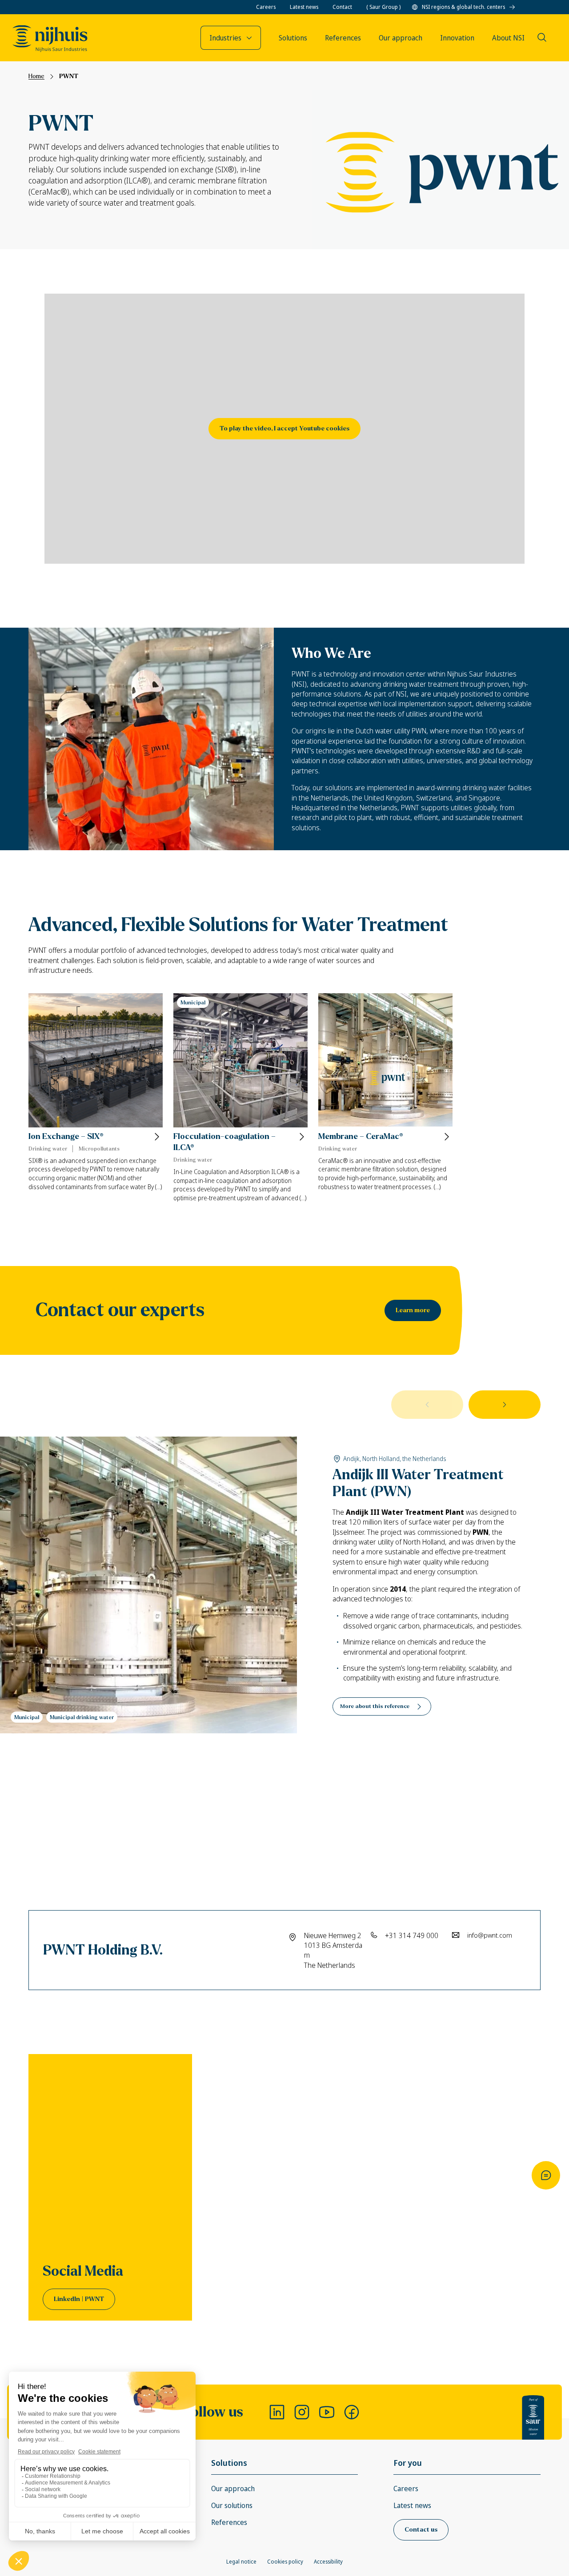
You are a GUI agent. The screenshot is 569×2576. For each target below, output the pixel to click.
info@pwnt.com (490, 1935)
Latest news (304, 7)
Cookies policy (285, 2562)
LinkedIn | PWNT (79, 2299)
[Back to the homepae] (50, 39)
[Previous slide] (427, 1405)
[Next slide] (505, 1405)
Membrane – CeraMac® (361, 1137)
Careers (266, 7)
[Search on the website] (542, 37)
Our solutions (232, 2505)
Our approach (233, 2488)
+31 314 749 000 (412, 1935)
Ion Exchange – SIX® (66, 1137)
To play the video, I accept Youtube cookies (284, 428)
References (229, 2522)
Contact (342, 7)
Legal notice (241, 2562)
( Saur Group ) (383, 7)
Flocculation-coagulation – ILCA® (224, 1142)
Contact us (421, 2530)
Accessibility (328, 2562)
